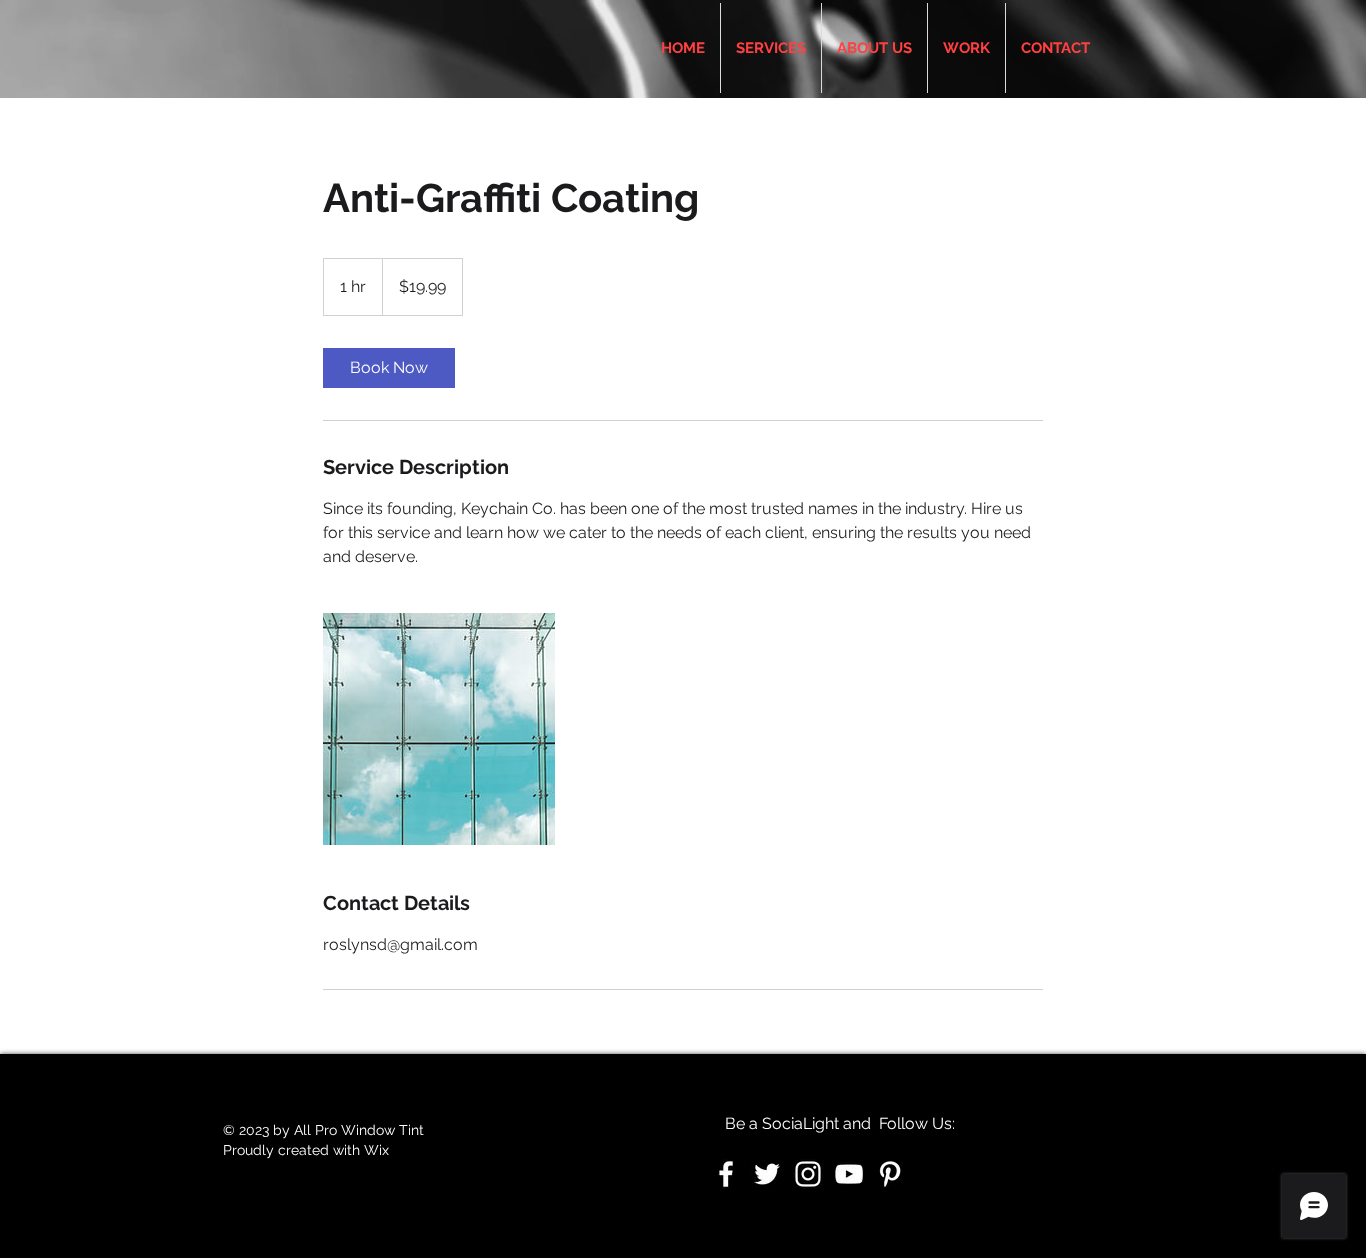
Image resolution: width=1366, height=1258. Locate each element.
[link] (389, 368)
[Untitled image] (439, 729)
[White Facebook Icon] (726, 1174)
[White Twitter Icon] (767, 1174)
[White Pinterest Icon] (890, 1174)
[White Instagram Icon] (808, 1174)
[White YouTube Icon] (849, 1174)
